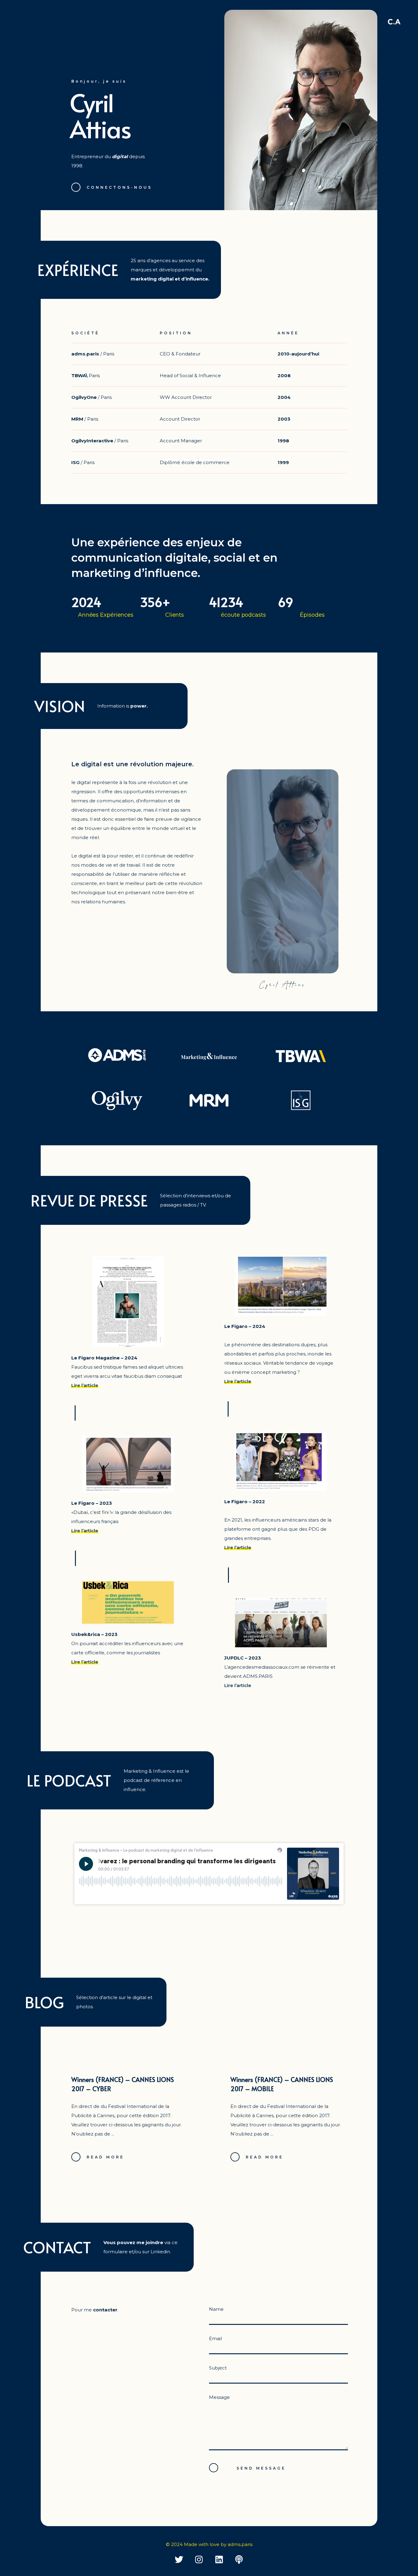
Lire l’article (85, 1385)
